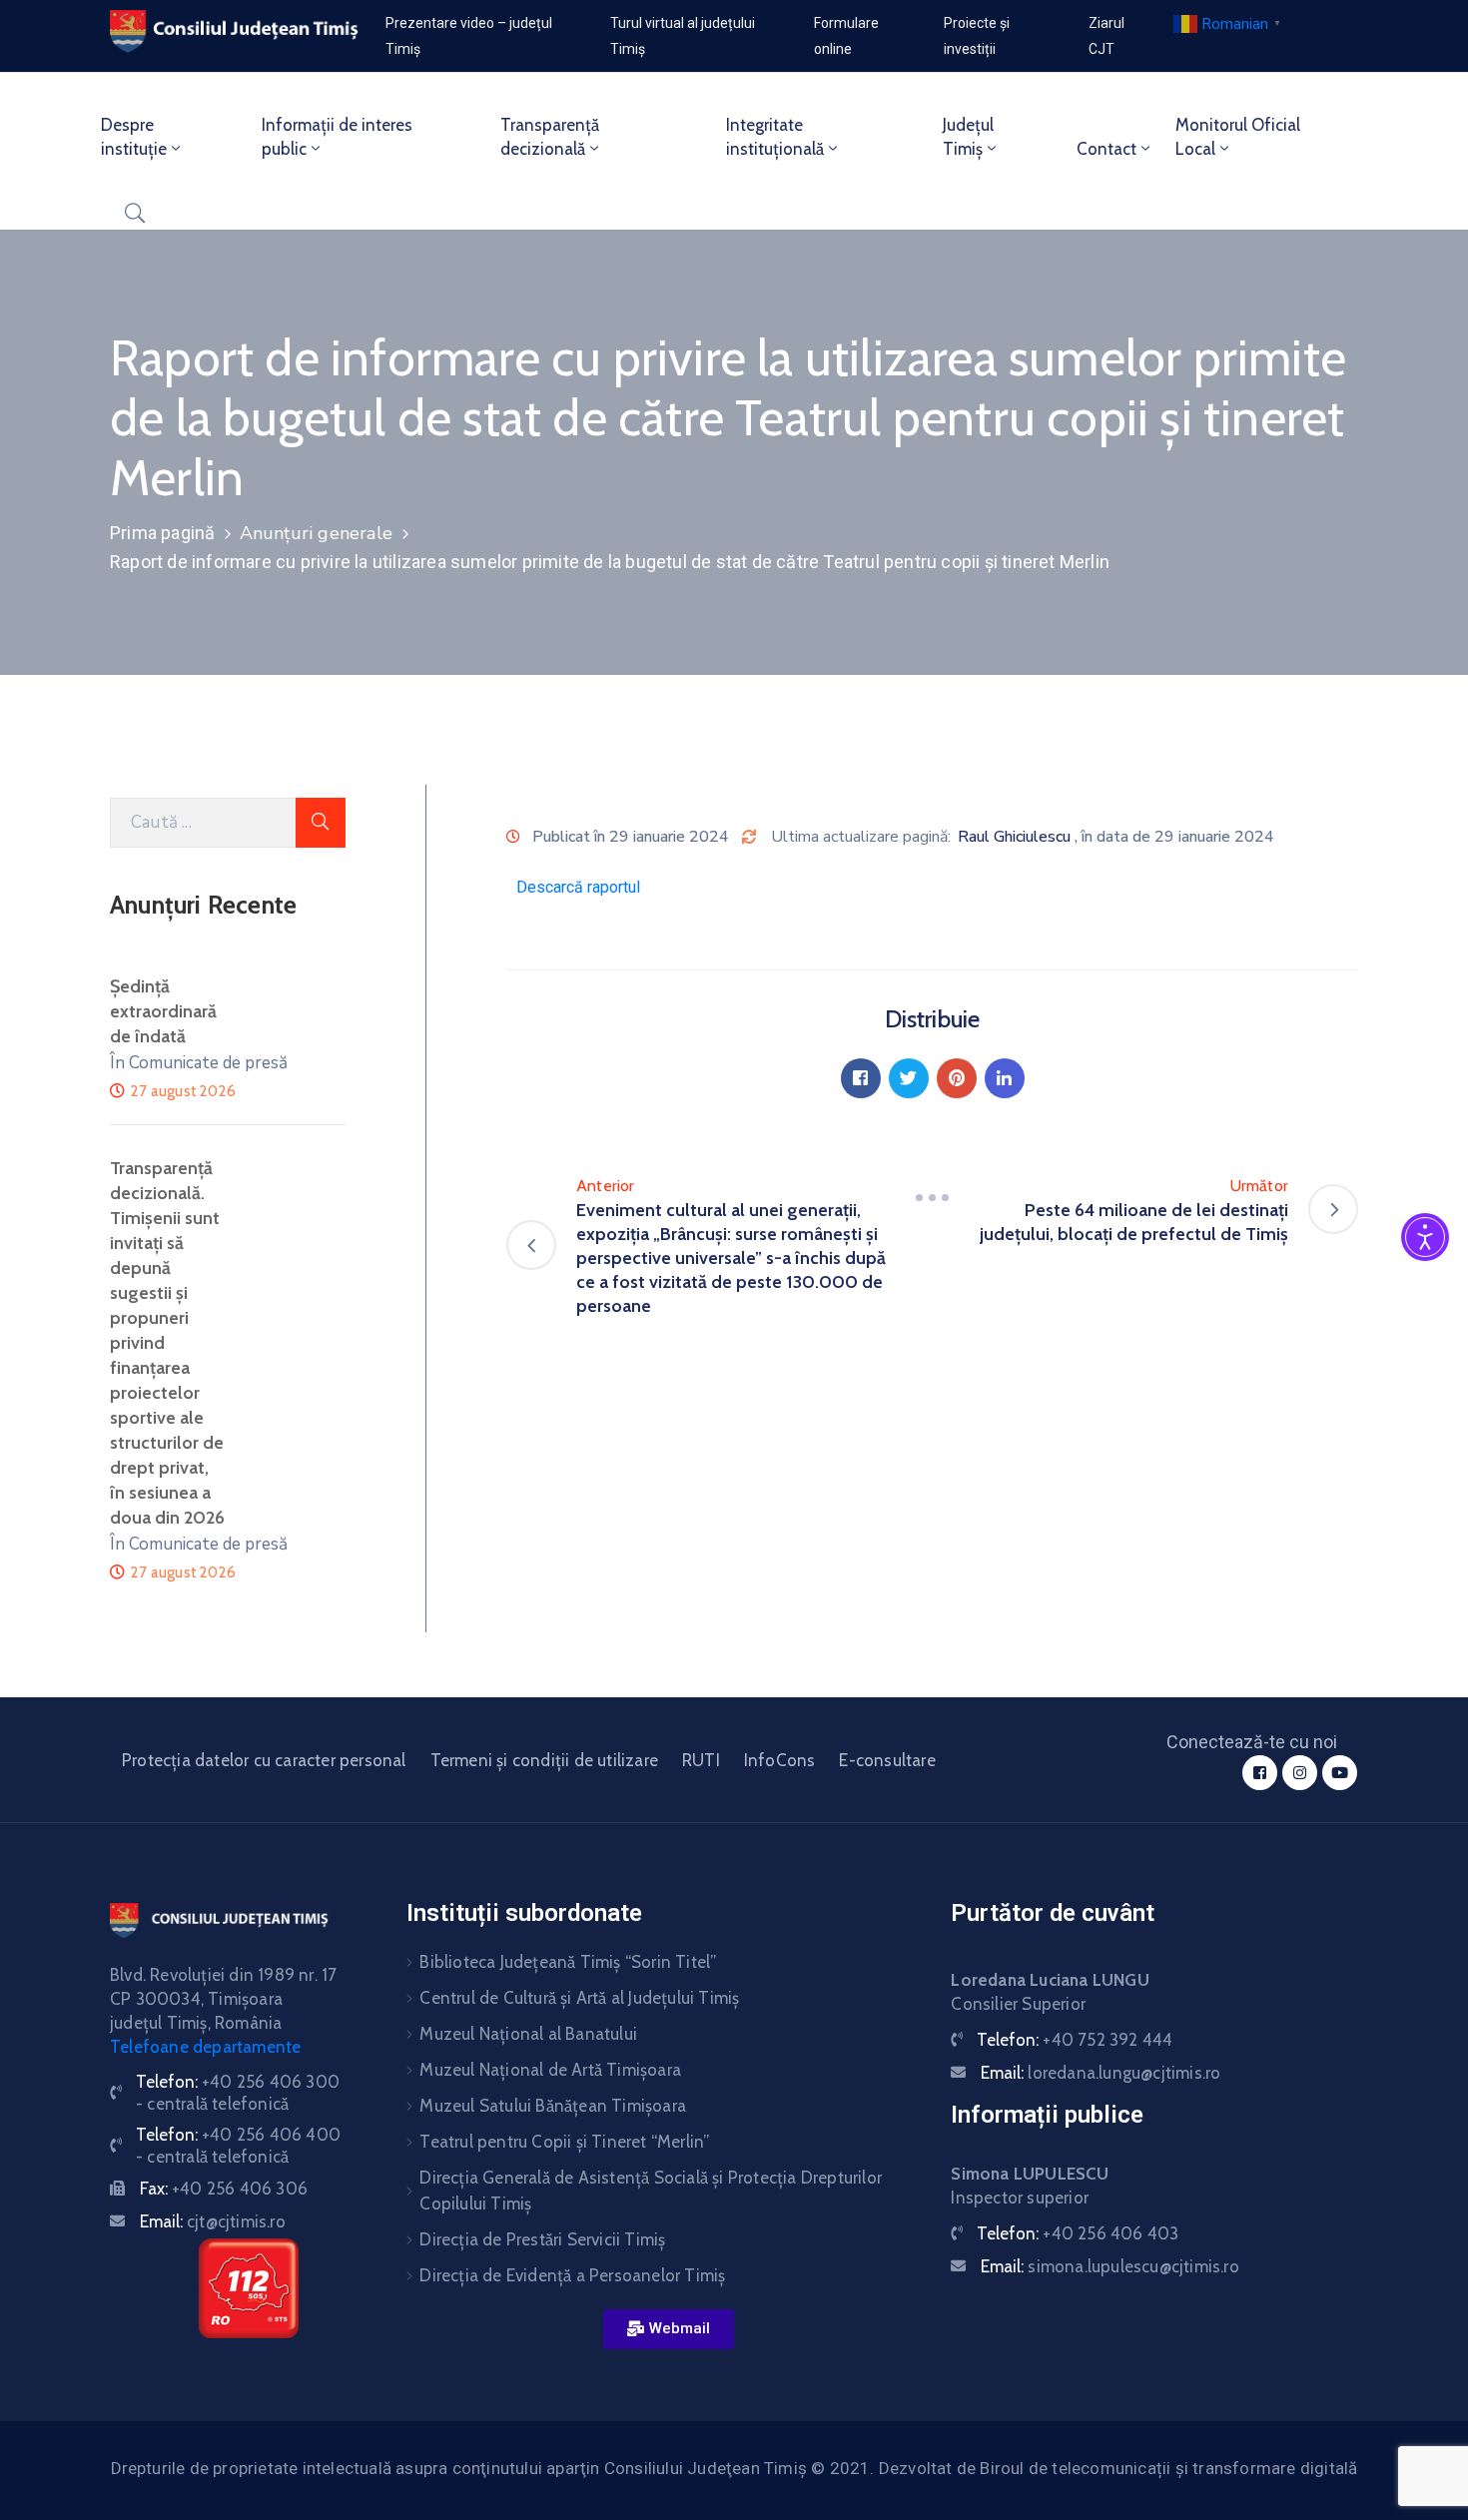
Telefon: (1075, 2040)
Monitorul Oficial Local (1238, 137)
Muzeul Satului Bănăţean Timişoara (553, 2106)
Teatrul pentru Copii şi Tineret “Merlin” (564, 2142)
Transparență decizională (550, 137)
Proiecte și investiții (977, 36)
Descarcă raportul (578, 887)
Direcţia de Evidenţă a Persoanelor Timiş (572, 2275)
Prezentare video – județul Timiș (469, 36)
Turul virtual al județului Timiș (683, 36)
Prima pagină (162, 533)
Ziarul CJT (1106, 36)
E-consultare (887, 1760)
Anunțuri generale (316, 533)
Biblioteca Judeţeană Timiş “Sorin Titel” (568, 1962)
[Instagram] (1300, 1773)
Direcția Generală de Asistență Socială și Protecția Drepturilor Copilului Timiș (651, 2191)
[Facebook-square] (1260, 1773)
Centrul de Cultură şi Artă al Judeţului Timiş (579, 1998)
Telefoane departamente (205, 2047)
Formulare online (846, 36)
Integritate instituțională (775, 137)
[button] (669, 2329)
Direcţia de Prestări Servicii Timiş (542, 2239)
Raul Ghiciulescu (1014, 837)
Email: (213, 2221)
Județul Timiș (968, 137)
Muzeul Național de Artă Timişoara (550, 2070)
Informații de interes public (337, 137)
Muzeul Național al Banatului (528, 2034)
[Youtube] (1340, 1773)
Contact (1106, 149)
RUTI (701, 1760)
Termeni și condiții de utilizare (544, 1760)
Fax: (224, 2189)
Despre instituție (134, 137)
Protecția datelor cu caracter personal (264, 1760)
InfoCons (780, 1760)
